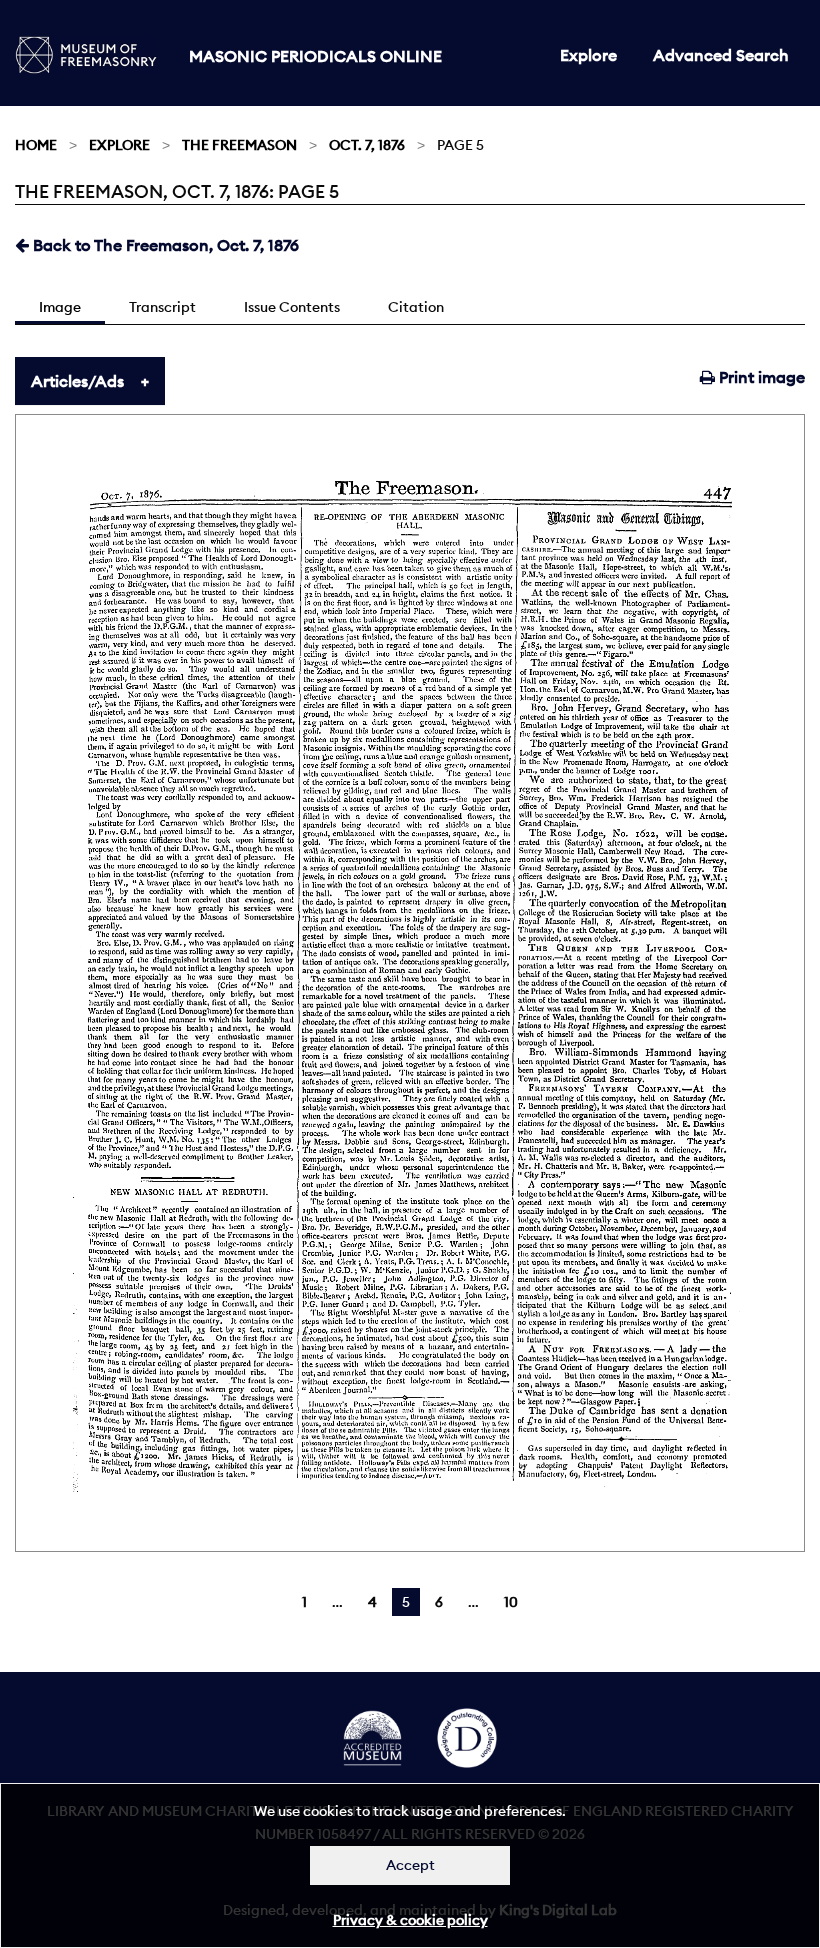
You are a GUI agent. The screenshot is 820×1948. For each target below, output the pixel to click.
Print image (760, 377)
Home (36, 145)
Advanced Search (721, 55)
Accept (410, 1865)
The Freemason (239, 145)
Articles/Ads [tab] (77, 381)
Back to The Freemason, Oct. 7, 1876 (164, 245)
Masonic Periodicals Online (315, 56)
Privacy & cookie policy (410, 1920)
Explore (588, 55)
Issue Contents (292, 307)
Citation (416, 307)
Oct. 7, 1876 (367, 145)
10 (511, 1602)
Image (60, 307)
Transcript (162, 307)
